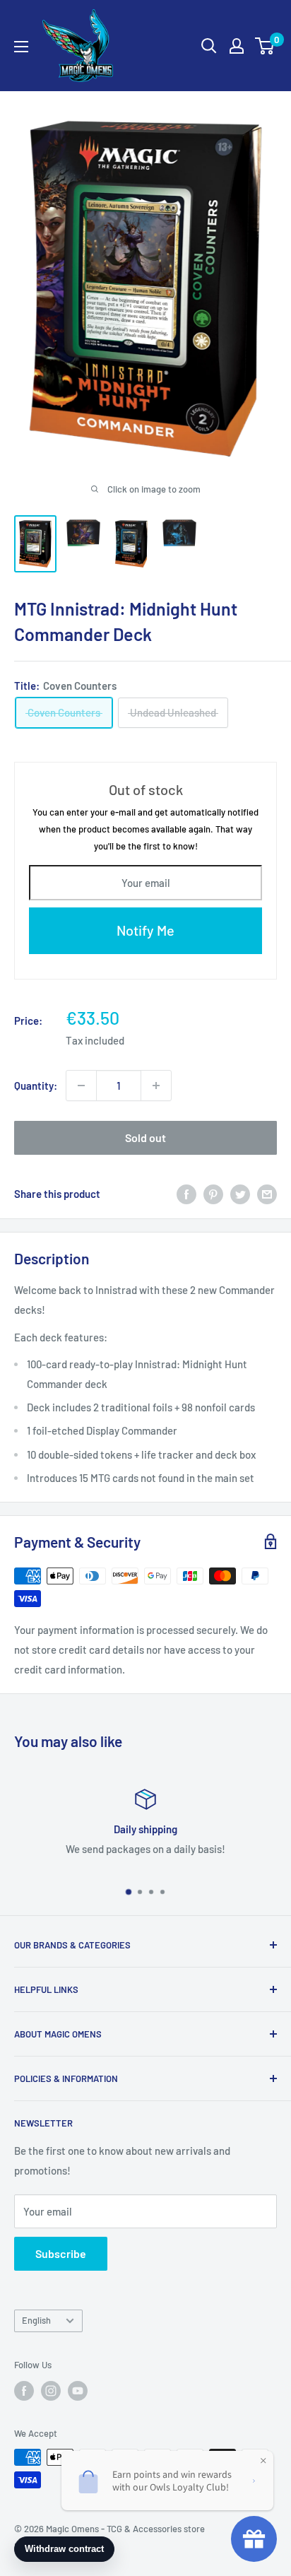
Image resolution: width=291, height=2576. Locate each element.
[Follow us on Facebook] (24, 2391)
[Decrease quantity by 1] (81, 1086)
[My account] (237, 46)
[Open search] (209, 46)
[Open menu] (21, 47)
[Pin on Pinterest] (213, 1194)
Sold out (145, 1137)
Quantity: (36, 1086)
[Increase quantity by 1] (156, 1086)
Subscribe (61, 2253)
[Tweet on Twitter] (240, 1194)
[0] (265, 46)
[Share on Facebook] (186, 1194)
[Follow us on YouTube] (78, 2391)
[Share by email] (267, 1194)
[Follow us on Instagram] (51, 2391)
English (36, 2320)
